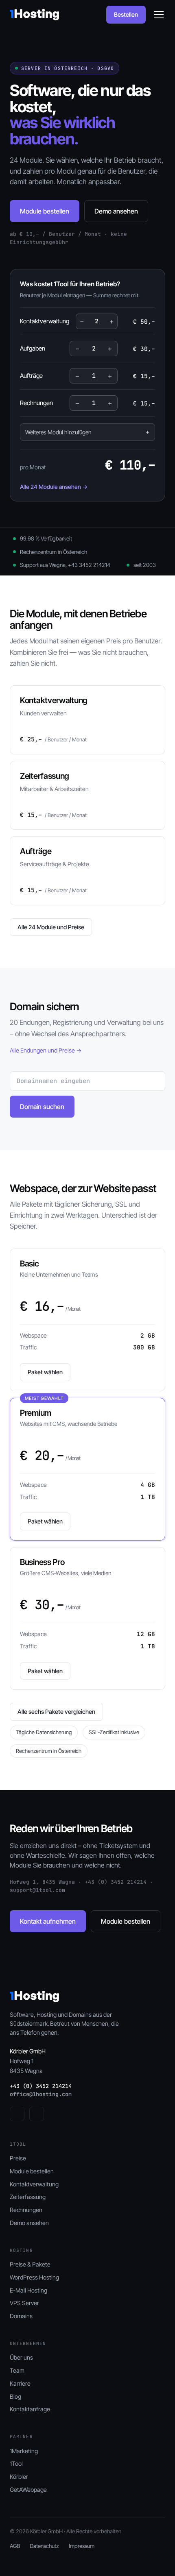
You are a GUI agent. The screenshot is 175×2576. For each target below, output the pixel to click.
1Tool (16, 2464)
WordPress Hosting (34, 2277)
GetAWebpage (28, 2490)
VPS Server (24, 2303)
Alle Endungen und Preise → (46, 1050)
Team (17, 2370)
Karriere (20, 2383)
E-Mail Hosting (28, 2290)
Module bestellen (45, 211)
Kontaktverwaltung (34, 2184)
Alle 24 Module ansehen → (54, 487)
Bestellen (126, 14)
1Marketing (24, 2451)
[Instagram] (37, 2114)
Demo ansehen (116, 211)
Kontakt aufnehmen (48, 1921)
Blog (15, 2396)
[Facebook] (17, 2114)
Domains (21, 2316)
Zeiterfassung (28, 2197)
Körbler (19, 2477)
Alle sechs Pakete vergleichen (56, 1712)
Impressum (82, 2546)
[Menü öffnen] (159, 15)
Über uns (21, 2357)
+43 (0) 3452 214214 (41, 2086)
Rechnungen (26, 2210)
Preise (18, 2158)
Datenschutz (44, 2546)
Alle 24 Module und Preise (51, 927)
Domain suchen (42, 1107)
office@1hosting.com (41, 2094)
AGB (15, 2546)
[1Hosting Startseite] (34, 15)
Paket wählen (45, 1372)
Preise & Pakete (30, 2264)
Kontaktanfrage (30, 2409)
